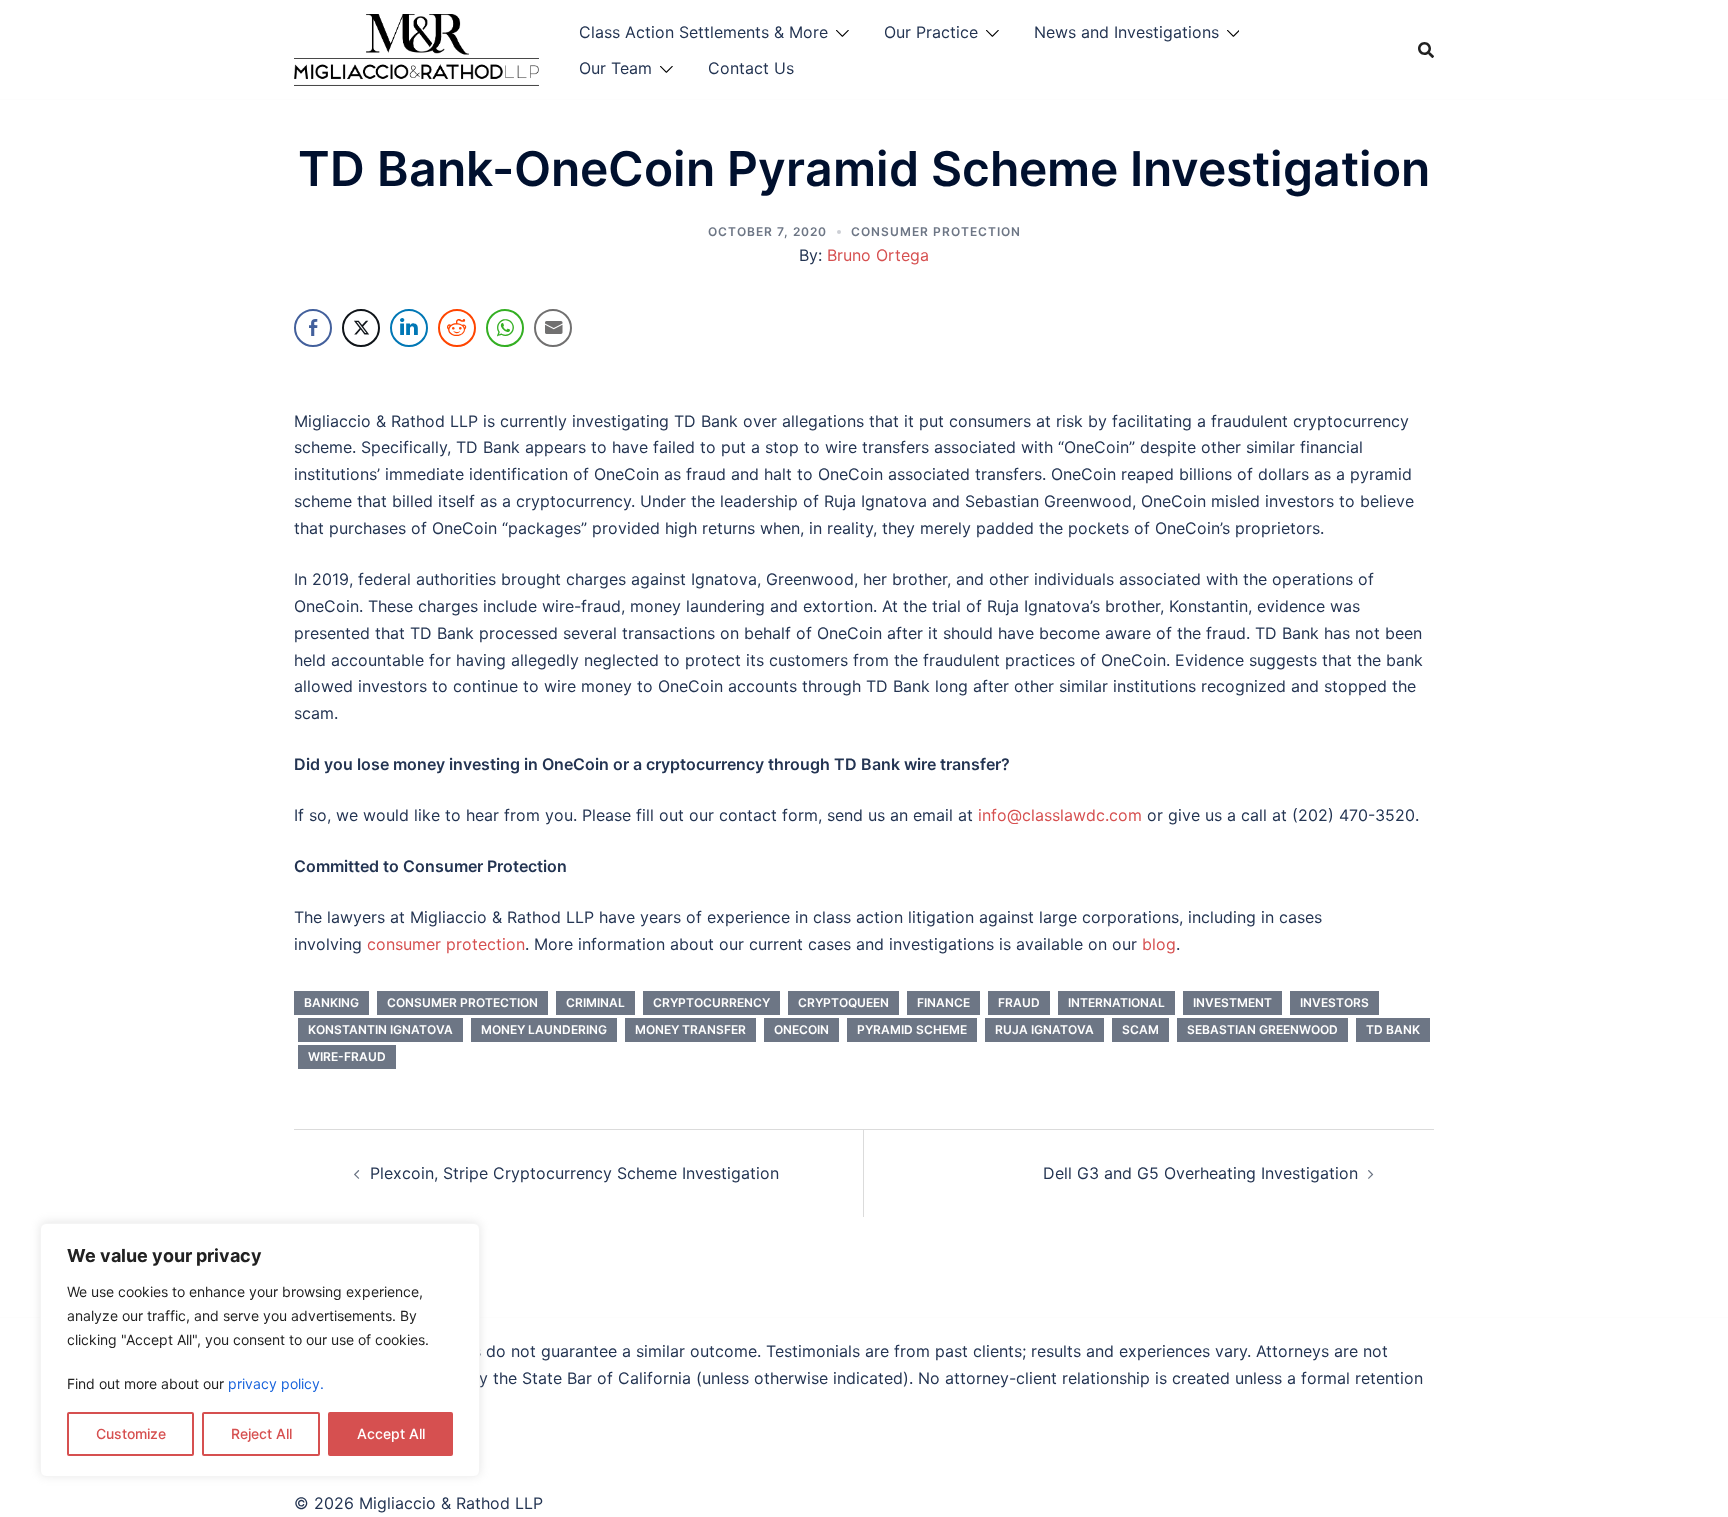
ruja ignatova (1044, 1029)
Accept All (391, 1433)
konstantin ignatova (380, 1029)
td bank (1393, 1029)
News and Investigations (1126, 32)
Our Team (615, 68)
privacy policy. (276, 1383)
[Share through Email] (553, 328)
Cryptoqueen (843, 1002)
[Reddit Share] (457, 328)
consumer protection (446, 944)
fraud (1019, 1002)
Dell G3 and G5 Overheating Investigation (1200, 1173)
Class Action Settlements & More (703, 32)
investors (1334, 1002)
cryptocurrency (711, 1002)
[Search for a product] (1426, 50)
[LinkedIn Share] (409, 328)
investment (1232, 1002)
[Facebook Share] (313, 328)
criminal (595, 1002)
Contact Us (751, 68)
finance (943, 1002)
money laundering (544, 1029)
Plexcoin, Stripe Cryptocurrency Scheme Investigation (574, 1173)
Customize (131, 1433)
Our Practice (931, 32)
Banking (331, 1002)
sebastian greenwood (1262, 1029)
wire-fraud (347, 1056)
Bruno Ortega (878, 255)
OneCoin (801, 1029)
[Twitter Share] (361, 328)
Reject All (261, 1433)
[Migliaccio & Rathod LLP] (416, 48)
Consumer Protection (936, 231)
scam (1140, 1029)
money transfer (690, 1029)
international (1116, 1002)
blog (1159, 944)
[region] (260, 1350)
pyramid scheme (912, 1029)
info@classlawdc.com (1060, 815)
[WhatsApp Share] (505, 328)
